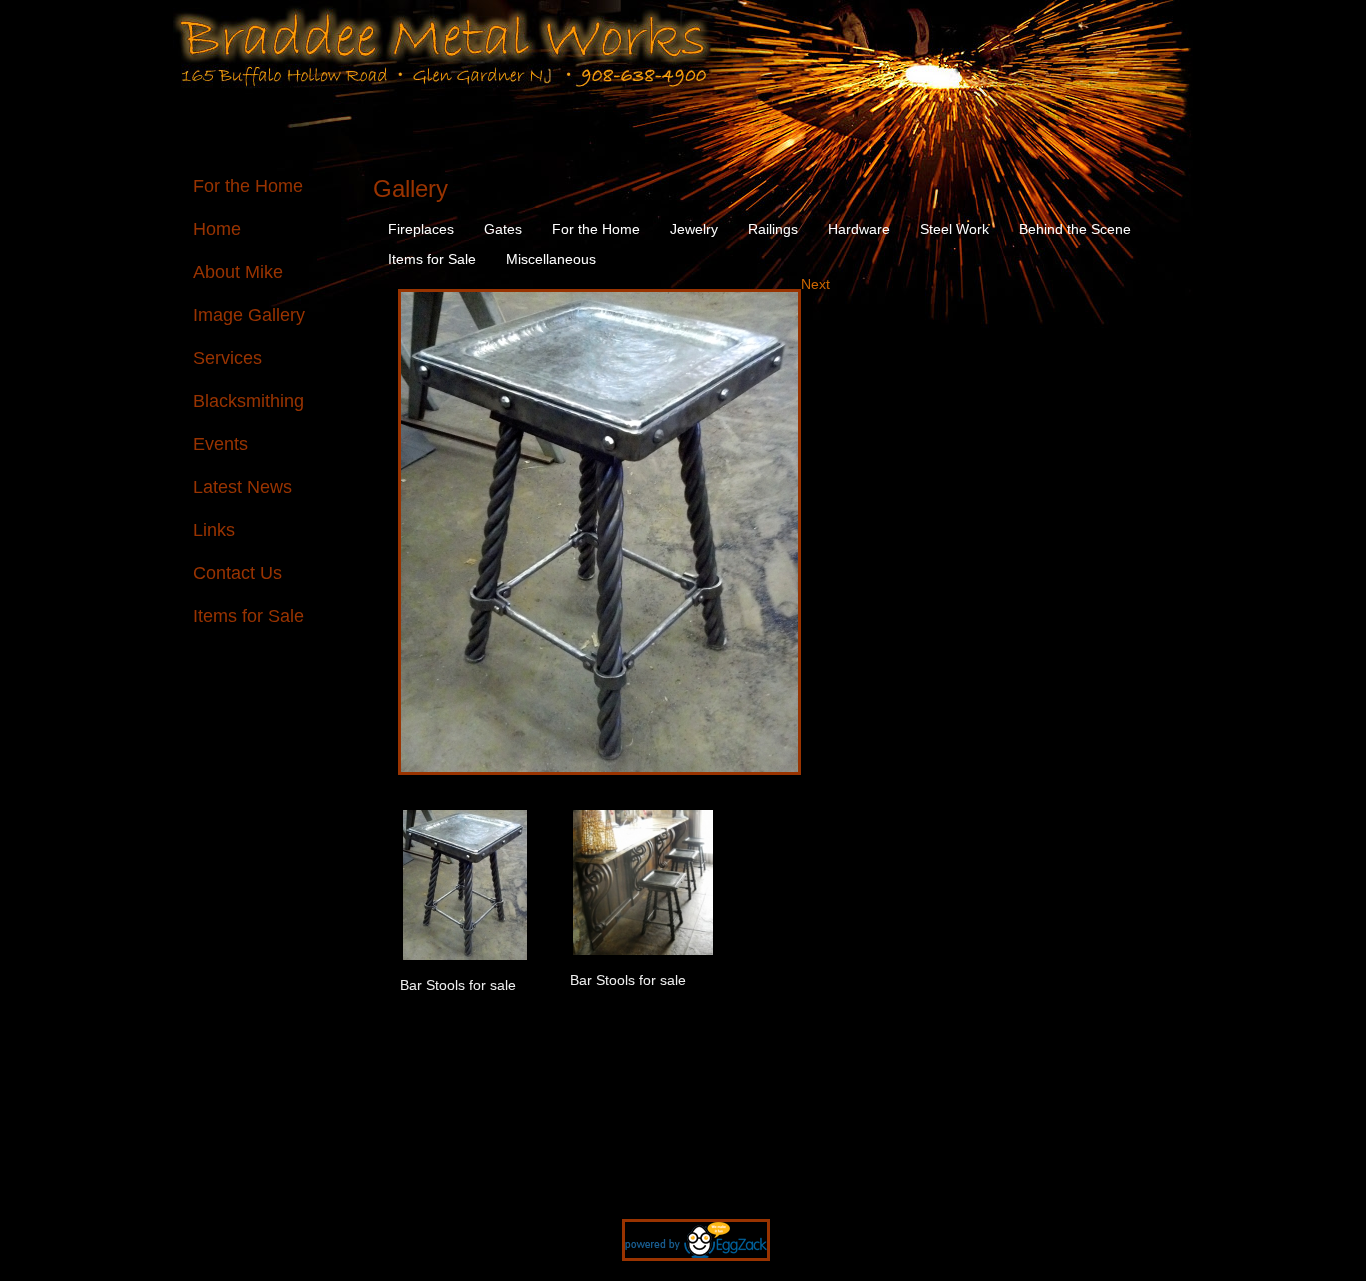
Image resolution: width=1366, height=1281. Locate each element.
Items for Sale (248, 616)
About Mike (238, 272)
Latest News (242, 487)
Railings (773, 229)
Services (227, 358)
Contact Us (237, 573)
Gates (503, 229)
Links (214, 530)
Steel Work (954, 229)
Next (815, 284)
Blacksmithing (248, 401)
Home (217, 229)
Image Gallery (249, 315)
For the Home (248, 186)
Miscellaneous (551, 259)
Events (220, 444)
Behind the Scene (1075, 229)
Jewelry (694, 229)
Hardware (859, 229)
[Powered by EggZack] (683, 1271)
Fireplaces (421, 229)
